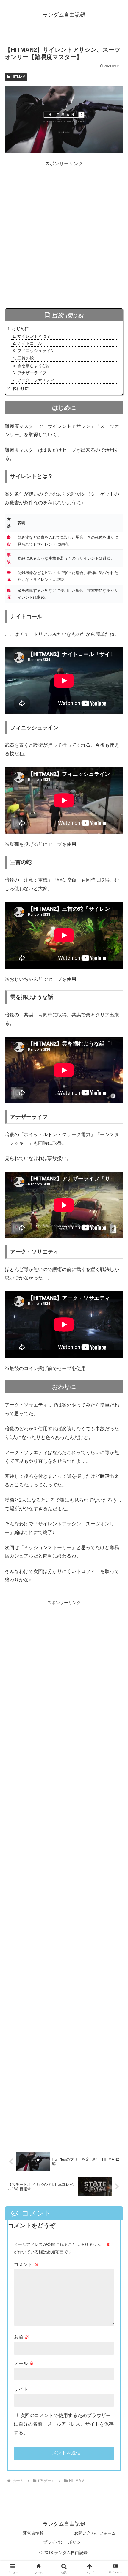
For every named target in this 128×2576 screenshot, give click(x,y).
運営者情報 (33, 2533)
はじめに (21, 329)
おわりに (21, 388)
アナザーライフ (32, 373)
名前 (21, 2337)
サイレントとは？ (34, 336)
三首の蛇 (26, 358)
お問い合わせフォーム (95, 2533)
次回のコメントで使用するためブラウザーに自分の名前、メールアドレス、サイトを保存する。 (64, 2424)
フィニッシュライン (36, 351)
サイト (21, 2389)
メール (24, 2363)
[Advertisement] (64, 232)
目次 (58, 315)
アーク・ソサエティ (36, 380)
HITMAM (18, 77)
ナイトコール (30, 343)
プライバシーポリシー (64, 2542)
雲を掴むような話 (34, 365)
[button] (116, 1442)
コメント (26, 2264)
